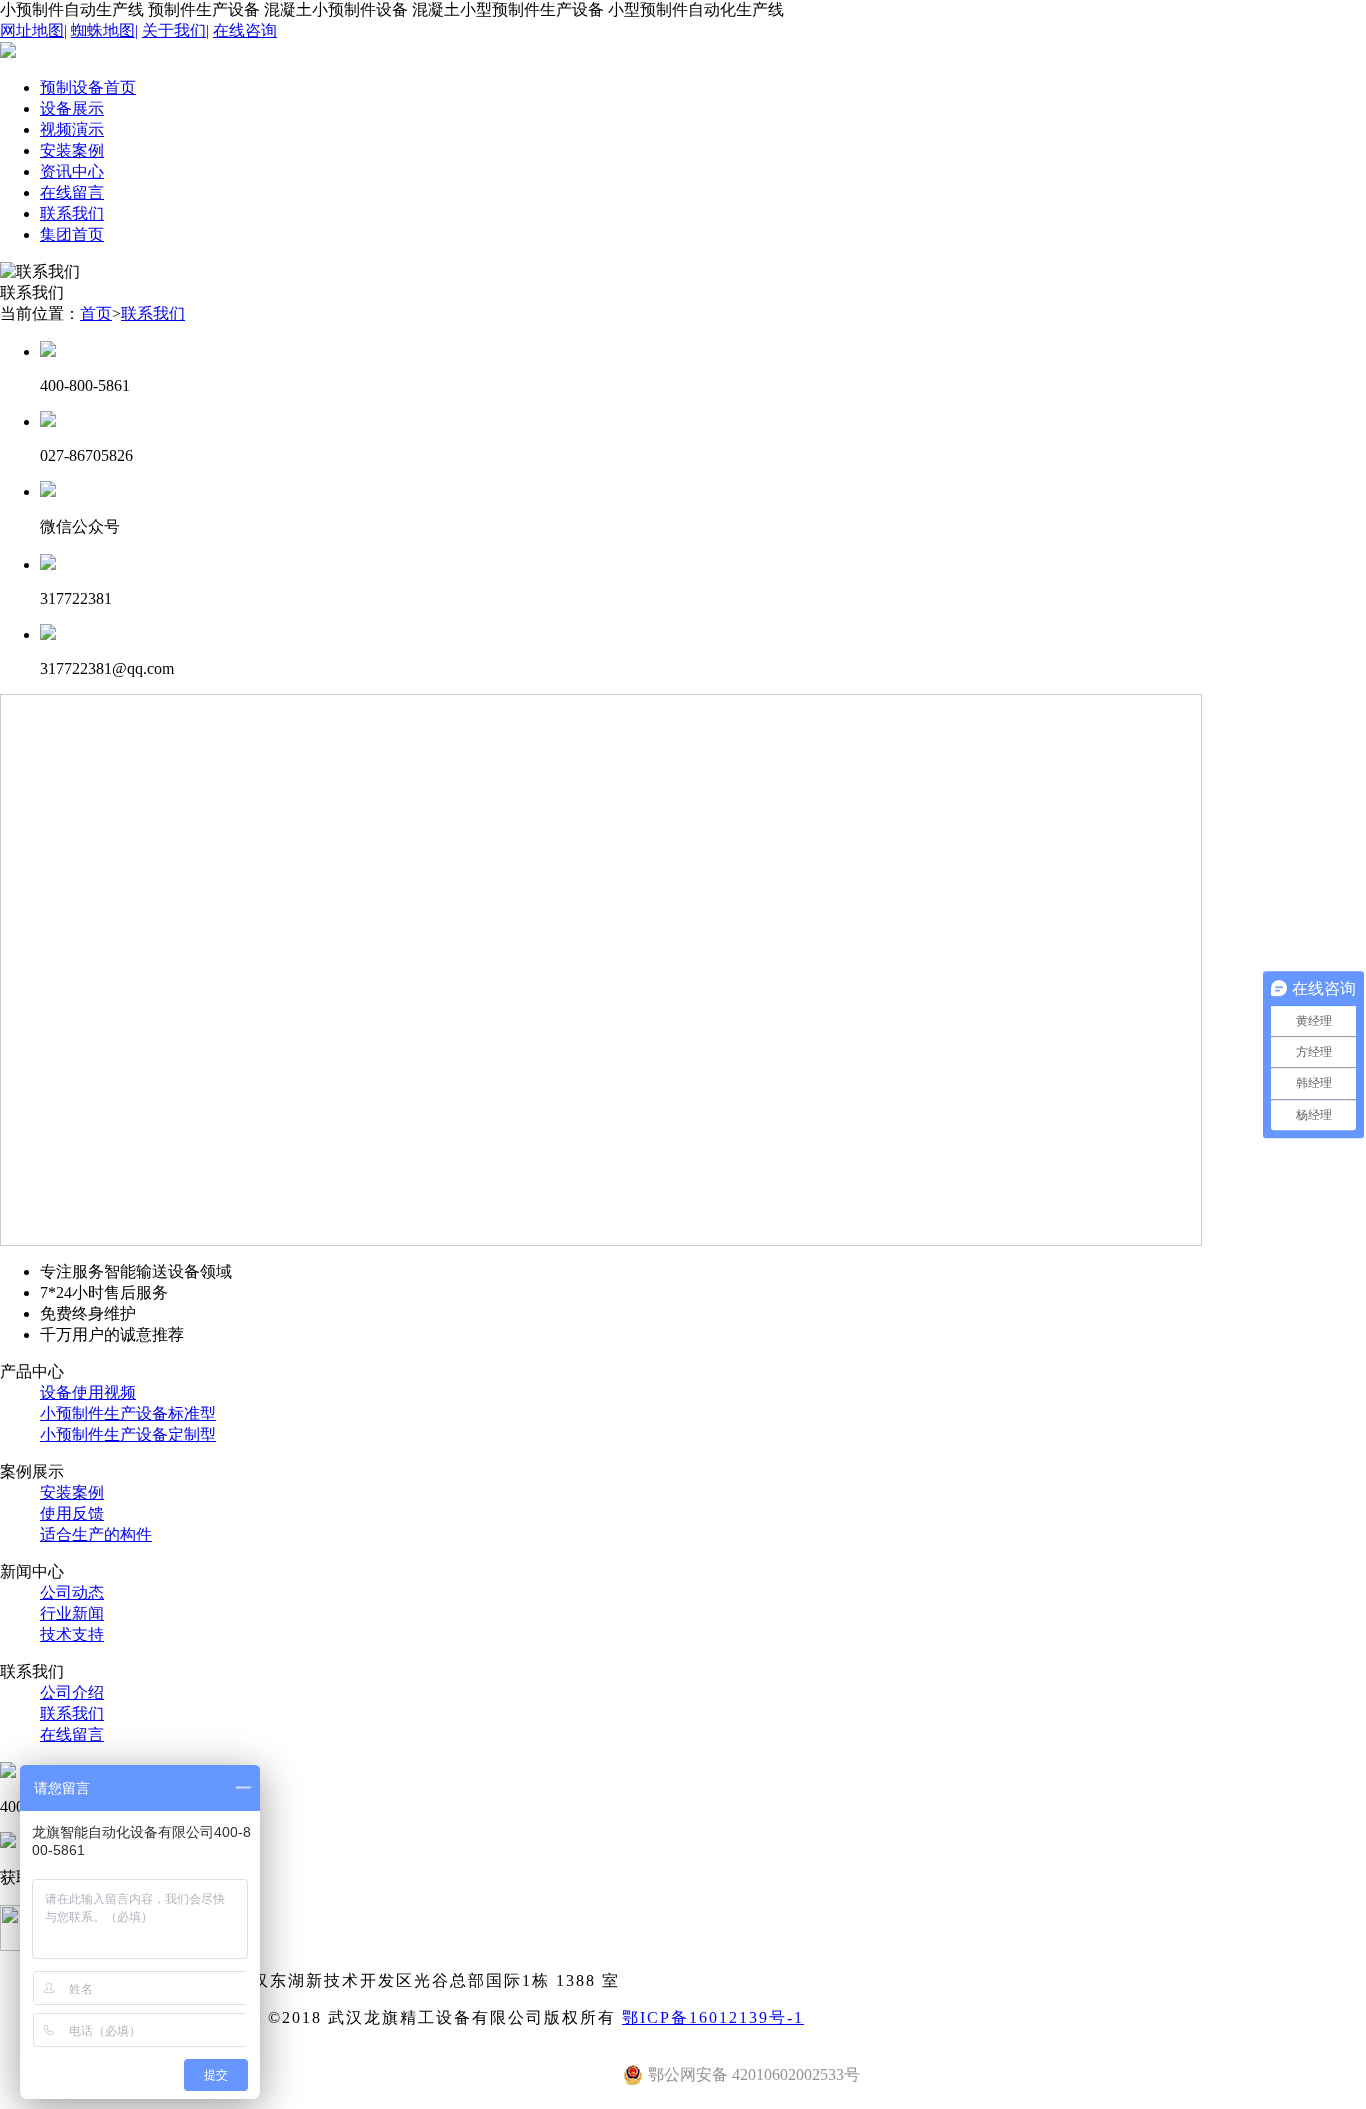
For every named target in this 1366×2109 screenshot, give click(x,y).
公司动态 (72, 1592)
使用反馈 (72, 1513)
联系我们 (153, 313)
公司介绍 (72, 1692)
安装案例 (72, 1492)
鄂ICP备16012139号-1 (713, 2017)
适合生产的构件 (96, 1534)
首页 (96, 313)
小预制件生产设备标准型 (128, 1413)
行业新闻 (72, 1613)
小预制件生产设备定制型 (128, 1434)
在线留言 (72, 1734)
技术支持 (72, 1634)
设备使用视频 (88, 1392)
